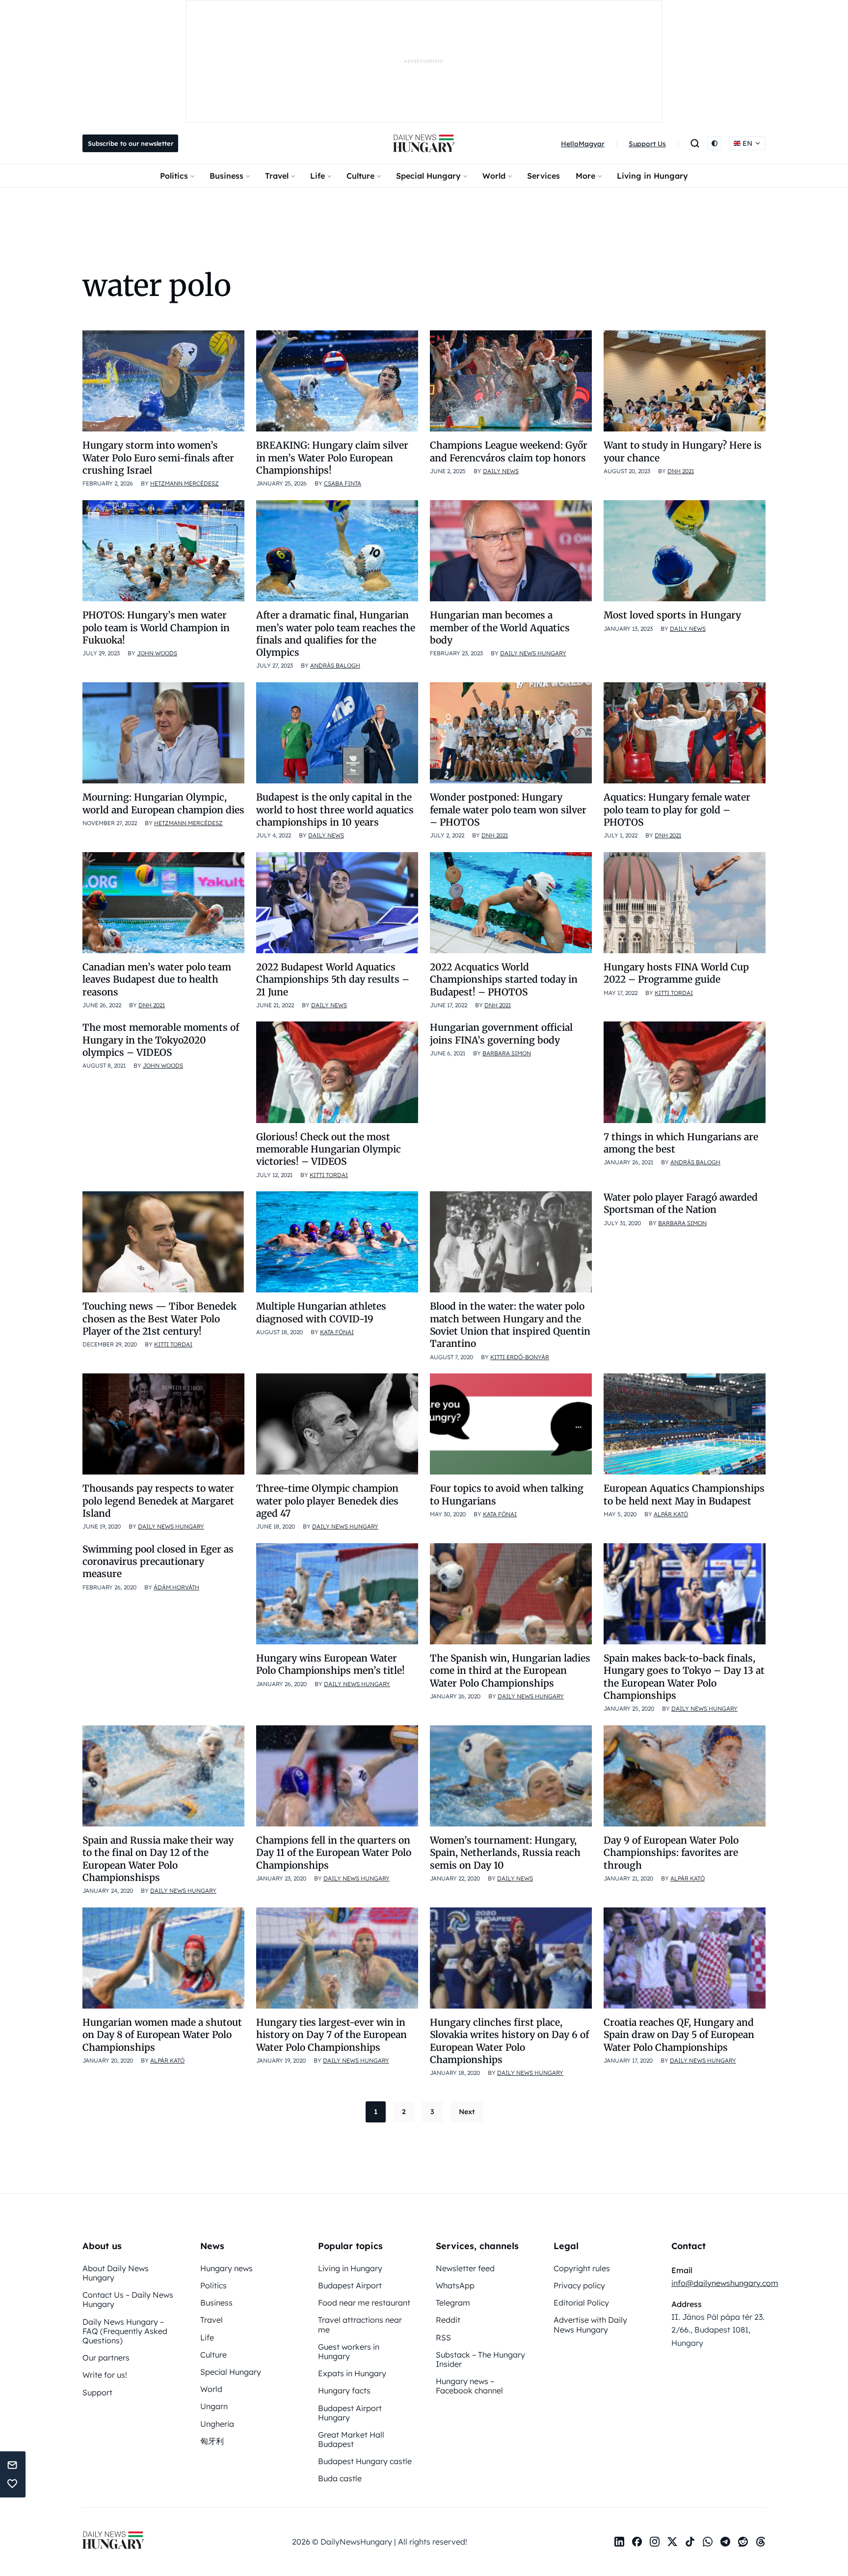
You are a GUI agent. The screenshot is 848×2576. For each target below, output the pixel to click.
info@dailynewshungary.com (725, 2283)
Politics (174, 176)
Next (467, 2112)
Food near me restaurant (364, 2303)
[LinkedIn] (619, 2542)
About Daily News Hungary (116, 2273)
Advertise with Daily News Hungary (590, 2324)
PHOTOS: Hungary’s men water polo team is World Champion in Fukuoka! (156, 628)
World (494, 176)
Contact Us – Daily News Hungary (128, 2299)
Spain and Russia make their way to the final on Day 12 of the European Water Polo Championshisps (158, 1859)
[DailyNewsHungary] (424, 143)
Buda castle (340, 2478)
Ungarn (214, 2406)
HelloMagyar (583, 144)
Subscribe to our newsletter (131, 143)
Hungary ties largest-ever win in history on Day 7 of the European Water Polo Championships (331, 2035)
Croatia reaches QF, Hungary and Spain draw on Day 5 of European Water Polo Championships (679, 2035)
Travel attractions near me (360, 2324)
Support (97, 2392)
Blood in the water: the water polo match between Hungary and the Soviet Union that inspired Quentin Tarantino (510, 1325)
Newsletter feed (465, 2268)
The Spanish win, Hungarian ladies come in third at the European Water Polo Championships (510, 1671)
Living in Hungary (652, 176)
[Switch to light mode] (715, 143)
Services (543, 176)
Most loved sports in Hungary (674, 615)
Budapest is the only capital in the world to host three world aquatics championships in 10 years (335, 810)
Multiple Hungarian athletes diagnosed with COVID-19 (321, 1312)
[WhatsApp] (708, 2542)
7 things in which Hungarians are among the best (681, 1143)
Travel (277, 176)
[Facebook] (637, 2542)
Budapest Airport (350, 2285)
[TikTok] (690, 2542)
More (585, 176)
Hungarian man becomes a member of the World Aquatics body (500, 628)
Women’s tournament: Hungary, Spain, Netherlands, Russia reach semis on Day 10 (505, 1853)
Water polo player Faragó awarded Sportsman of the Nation (681, 1203)
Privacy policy (579, 2285)
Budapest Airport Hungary (350, 2413)
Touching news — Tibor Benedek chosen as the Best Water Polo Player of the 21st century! (159, 1319)
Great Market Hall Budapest (351, 2439)
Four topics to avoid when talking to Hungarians (507, 1494)
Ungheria (217, 2424)
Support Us (647, 144)
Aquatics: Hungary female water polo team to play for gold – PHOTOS (677, 810)
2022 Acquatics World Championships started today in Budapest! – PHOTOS (504, 979)
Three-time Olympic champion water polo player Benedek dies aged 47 (327, 1501)
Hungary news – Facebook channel (469, 2386)
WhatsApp (455, 2285)
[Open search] (695, 143)
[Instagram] (655, 2542)
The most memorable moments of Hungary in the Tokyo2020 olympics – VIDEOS (161, 1040)
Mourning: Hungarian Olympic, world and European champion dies (163, 803)
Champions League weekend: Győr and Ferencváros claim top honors (509, 451)
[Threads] (761, 2542)
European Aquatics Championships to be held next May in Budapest (684, 1494)
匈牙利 (212, 2441)
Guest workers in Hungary (349, 2351)
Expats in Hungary (352, 2373)
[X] (672, 2542)
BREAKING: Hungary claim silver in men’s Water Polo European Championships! (332, 458)
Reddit (448, 2320)
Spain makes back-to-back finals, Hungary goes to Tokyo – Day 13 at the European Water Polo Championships (684, 1677)
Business (226, 176)
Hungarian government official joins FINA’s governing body (501, 1033)
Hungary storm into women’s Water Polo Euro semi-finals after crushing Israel (158, 458)
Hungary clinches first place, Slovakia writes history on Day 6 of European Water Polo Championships (509, 2041)
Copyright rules (582, 2268)
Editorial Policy (581, 2303)
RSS (443, 2337)
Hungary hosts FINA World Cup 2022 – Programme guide (676, 973)
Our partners (106, 2358)
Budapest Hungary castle (365, 2461)
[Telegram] (725, 2542)
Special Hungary (428, 176)
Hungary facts (344, 2390)
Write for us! (105, 2375)
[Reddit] (743, 2542)
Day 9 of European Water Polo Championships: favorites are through (671, 1853)
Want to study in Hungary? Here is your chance (683, 451)
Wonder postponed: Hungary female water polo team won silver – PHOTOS (508, 810)
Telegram (453, 2303)
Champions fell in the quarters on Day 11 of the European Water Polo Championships (334, 1853)
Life (318, 176)
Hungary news (226, 2268)
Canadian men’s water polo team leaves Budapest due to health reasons (157, 979)
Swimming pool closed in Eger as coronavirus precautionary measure (158, 1562)
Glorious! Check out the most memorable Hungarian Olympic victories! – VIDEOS (329, 1149)
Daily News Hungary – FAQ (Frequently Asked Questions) (125, 2331)
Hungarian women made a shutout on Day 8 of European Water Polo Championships (162, 2035)
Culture (360, 176)
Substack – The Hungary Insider (480, 2359)
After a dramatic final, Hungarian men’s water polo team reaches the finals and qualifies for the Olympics (336, 634)
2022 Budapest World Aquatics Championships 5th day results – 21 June (333, 979)
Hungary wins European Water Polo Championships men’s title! (331, 1664)
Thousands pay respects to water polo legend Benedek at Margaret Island (158, 1501)
